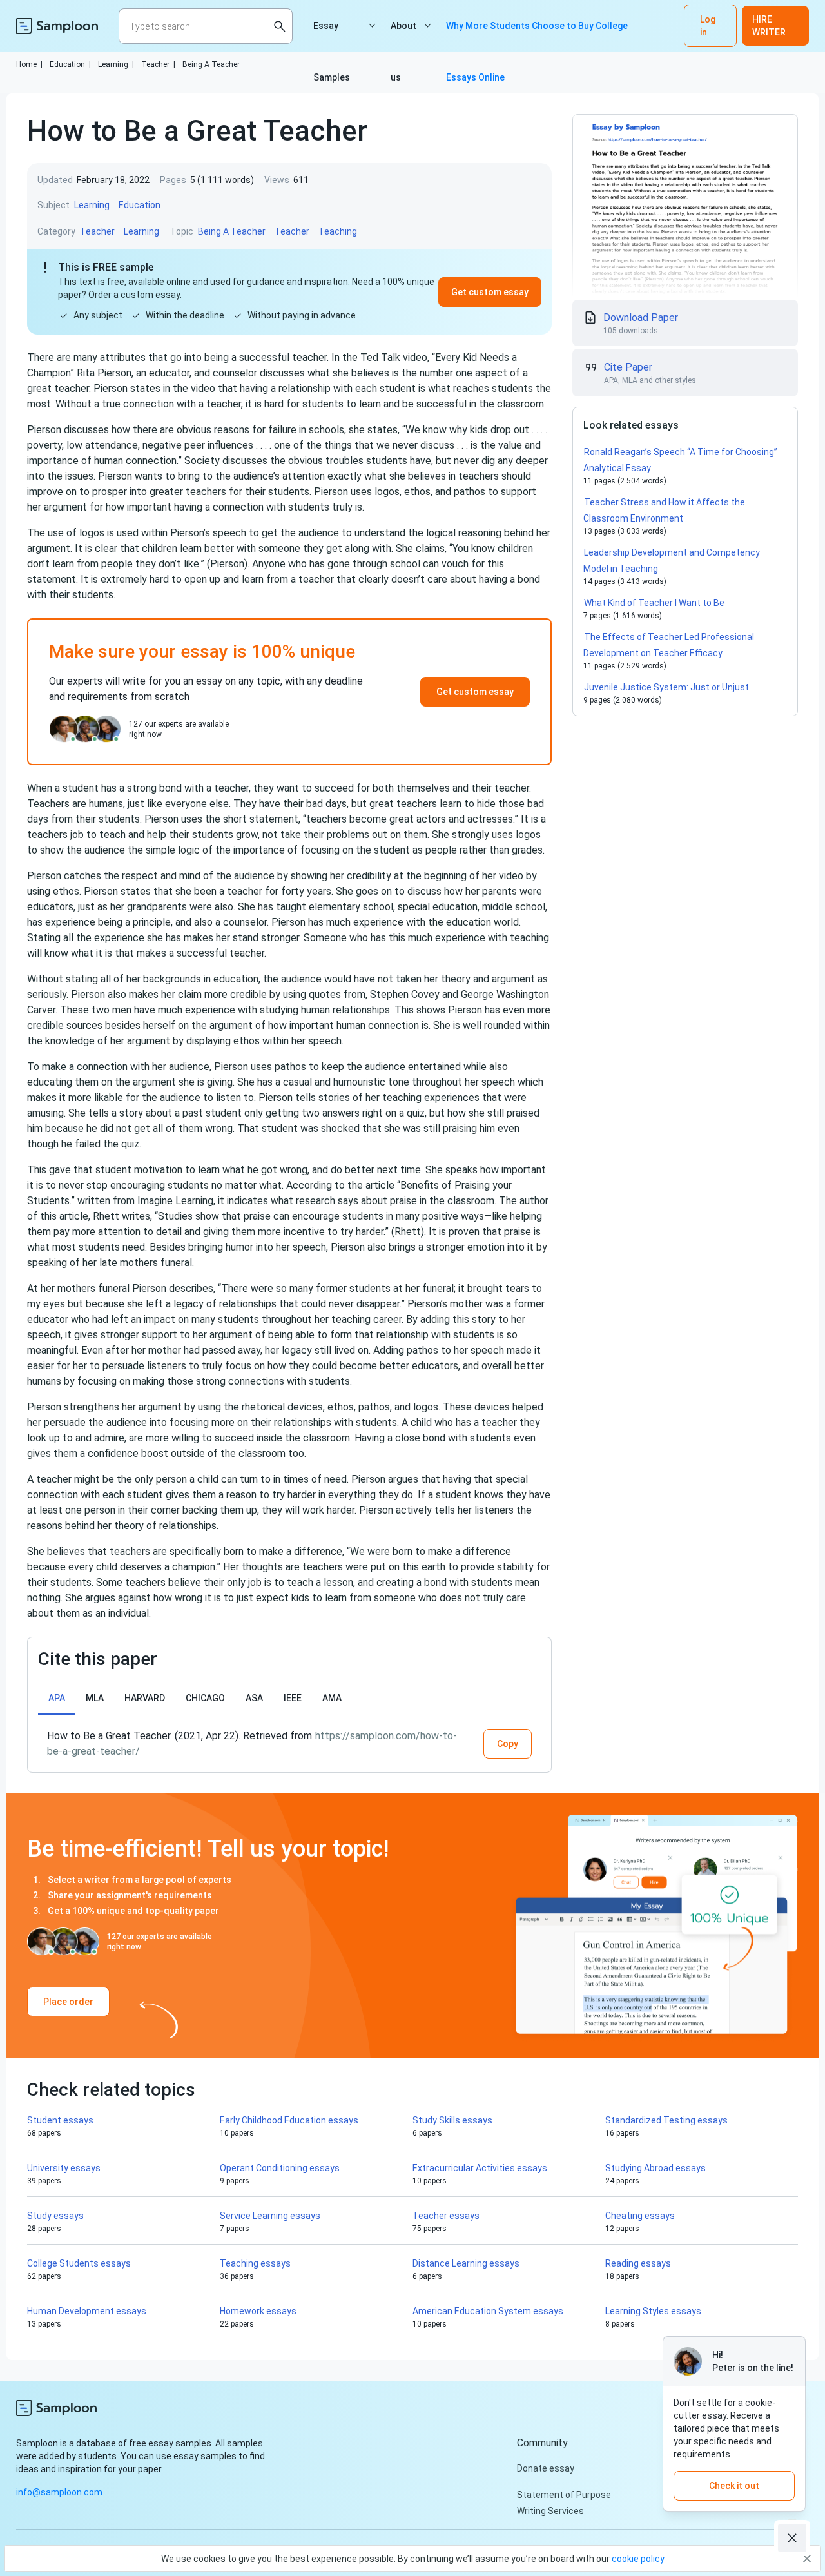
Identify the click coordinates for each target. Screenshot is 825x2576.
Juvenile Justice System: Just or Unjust (668, 687)
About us (403, 36)
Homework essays (258, 2311)
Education (70, 64)
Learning (116, 64)
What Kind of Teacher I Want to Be (654, 603)
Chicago (205, 1698)
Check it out (734, 2486)
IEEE (293, 1698)
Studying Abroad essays (655, 2168)
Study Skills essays (452, 2120)
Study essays (55, 2216)
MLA (95, 1698)
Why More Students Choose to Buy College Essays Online (537, 36)
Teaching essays (255, 2263)
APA (57, 1698)
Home (29, 64)
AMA (332, 1698)
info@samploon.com (59, 2492)
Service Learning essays (270, 2216)
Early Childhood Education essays (289, 2120)
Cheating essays (640, 2216)
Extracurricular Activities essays (480, 2168)
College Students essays (79, 2263)
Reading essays (638, 2263)
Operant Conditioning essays (280, 2168)
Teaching (338, 231)
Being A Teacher (211, 64)
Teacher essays (446, 2216)
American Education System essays (488, 2311)
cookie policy (638, 2559)
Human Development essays (87, 2311)
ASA (254, 1698)
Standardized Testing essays (666, 2120)
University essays (64, 2168)
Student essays (60, 2120)
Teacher (158, 64)
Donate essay (546, 2468)
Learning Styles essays (653, 2311)
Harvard (145, 1698)
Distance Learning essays (466, 2263)
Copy (508, 1744)
